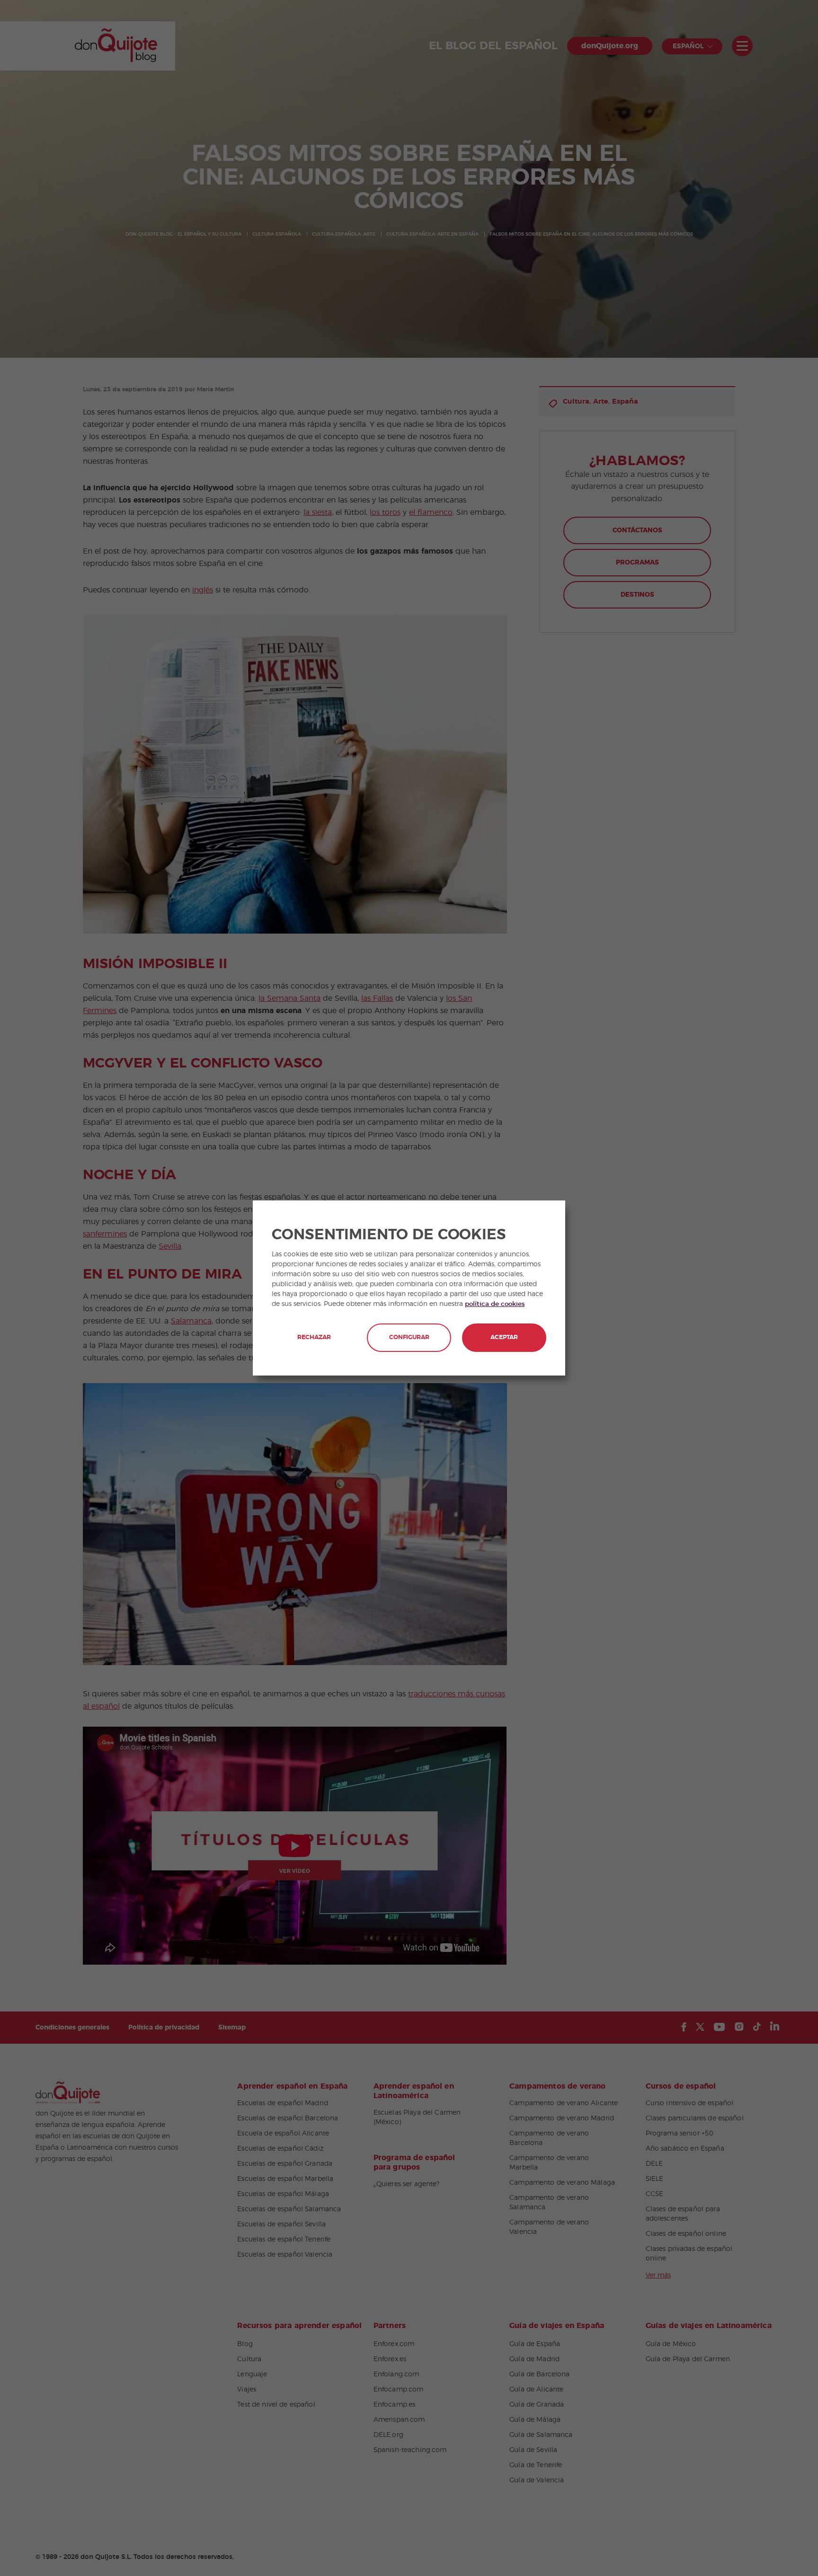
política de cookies (495, 1304)
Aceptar (504, 1337)
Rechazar (314, 1337)
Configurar (409, 1337)
